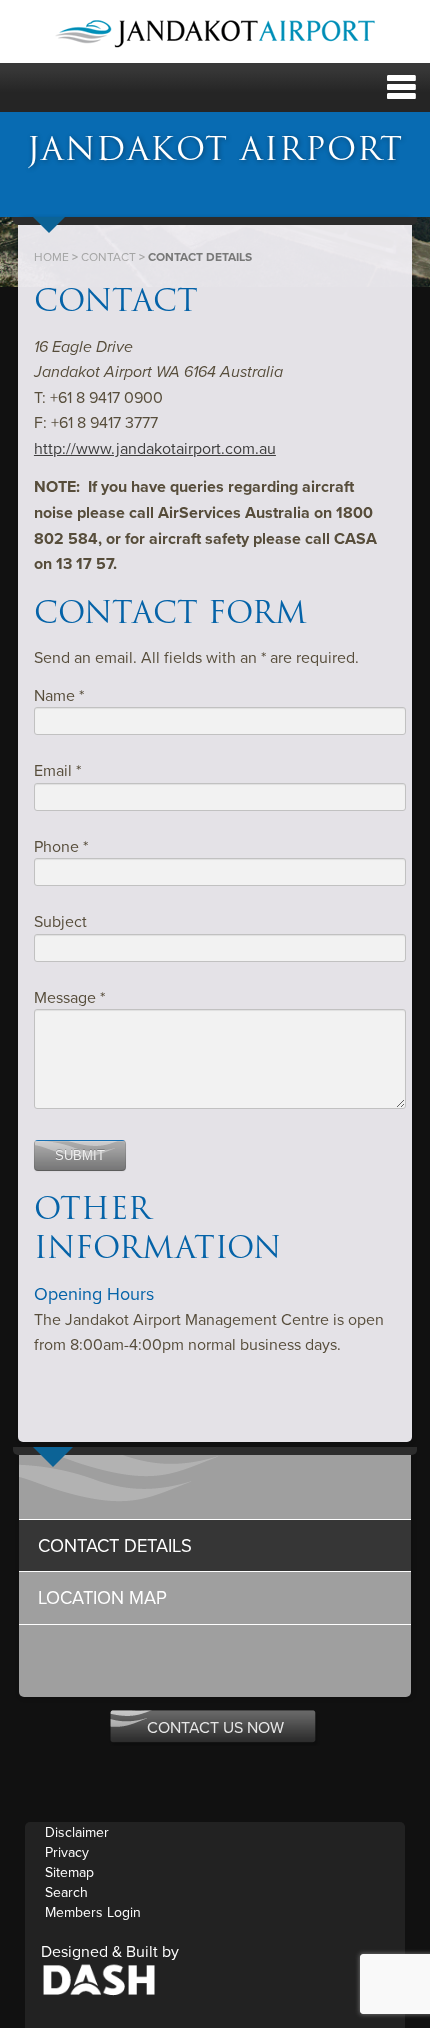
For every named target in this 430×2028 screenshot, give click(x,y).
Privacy (67, 1852)
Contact (108, 257)
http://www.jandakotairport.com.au (155, 449)
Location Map (102, 1598)
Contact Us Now (215, 1728)
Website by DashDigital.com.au (99, 1979)
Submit (80, 1155)
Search (66, 1892)
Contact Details (115, 1546)
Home (51, 257)
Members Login (93, 1912)
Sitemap (69, 1872)
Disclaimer (77, 1832)
